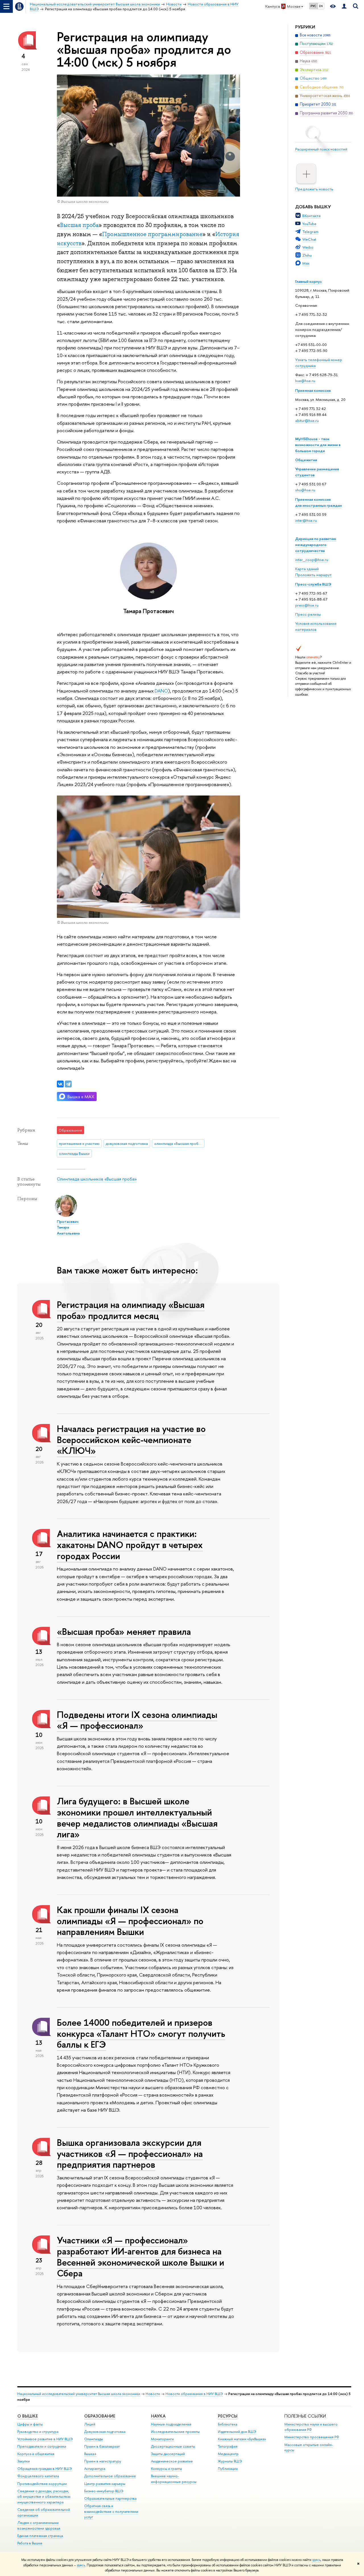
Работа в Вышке (30, 2543)
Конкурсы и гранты (167, 2469)
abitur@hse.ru (307, 421)
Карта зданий (307, 569)
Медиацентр (228, 2454)
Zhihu (307, 255)
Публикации (228, 2469)
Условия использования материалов (316, 626)
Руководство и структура (38, 2432)
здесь (316, 2560)
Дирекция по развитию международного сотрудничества (316, 545)
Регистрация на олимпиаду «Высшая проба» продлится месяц (131, 1310)
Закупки (24, 2461)
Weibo (308, 247)
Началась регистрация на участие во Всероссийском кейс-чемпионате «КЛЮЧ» (131, 1440)
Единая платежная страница (40, 2536)
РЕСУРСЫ (228, 2416)
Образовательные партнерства (110, 2498)
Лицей (90, 2424)
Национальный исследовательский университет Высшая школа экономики (79, 2394)
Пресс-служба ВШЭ (313, 584)
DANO (161, 691)
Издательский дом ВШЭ (237, 2432)
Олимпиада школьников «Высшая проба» (97, 1179)
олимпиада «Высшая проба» (178, 1143)
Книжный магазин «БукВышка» (242, 2439)
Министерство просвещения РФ (312, 2437)
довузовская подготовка (127, 1143)
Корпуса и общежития (36, 2454)
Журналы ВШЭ (230, 2461)
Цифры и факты (30, 2424)
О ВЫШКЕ (28, 2416)
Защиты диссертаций (168, 2454)
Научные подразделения (171, 2424)
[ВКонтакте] (60, 1084)
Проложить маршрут (313, 575)
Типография (228, 2446)
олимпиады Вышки (74, 1153)
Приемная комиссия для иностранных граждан (318, 502)
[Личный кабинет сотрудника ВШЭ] (344, 6)
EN (321, 6)
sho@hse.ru (305, 490)
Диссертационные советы (173, 2446)
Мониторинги (162, 2439)
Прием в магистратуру (103, 2461)
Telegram (310, 232)
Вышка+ (90, 2454)
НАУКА (158, 2416)
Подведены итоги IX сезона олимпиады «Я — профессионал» (137, 1720)
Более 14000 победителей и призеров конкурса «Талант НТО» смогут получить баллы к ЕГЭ (141, 2033)
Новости (153, 2394)
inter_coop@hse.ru (312, 560)
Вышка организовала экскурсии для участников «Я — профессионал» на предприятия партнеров (130, 2153)
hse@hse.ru (305, 381)
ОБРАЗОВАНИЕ (100, 2416)
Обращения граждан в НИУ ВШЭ (45, 2469)
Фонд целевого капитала (38, 2476)
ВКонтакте (312, 216)
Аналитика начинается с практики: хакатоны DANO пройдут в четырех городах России (130, 1545)
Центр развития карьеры (105, 2484)
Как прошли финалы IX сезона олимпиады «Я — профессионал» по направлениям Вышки (130, 1921)
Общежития (306, 460)
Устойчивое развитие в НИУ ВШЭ (45, 2439)
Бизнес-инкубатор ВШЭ (104, 2491)
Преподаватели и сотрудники (42, 2446)
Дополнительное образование (110, 2476)
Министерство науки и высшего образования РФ (311, 2427)
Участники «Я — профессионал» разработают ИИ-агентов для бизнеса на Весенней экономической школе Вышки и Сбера (140, 2256)
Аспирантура (95, 2469)
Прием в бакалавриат (102, 2446)
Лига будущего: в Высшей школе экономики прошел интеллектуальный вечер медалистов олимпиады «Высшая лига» (137, 1817)
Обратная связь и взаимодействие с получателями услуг (111, 2512)
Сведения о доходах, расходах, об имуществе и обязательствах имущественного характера (44, 2497)
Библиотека (227, 2424)
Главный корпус (309, 281)
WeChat (309, 239)
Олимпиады (94, 2439)
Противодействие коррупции (42, 2484)
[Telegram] (68, 1084)
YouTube (309, 224)
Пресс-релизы (308, 614)
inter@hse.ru (306, 520)
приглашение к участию (79, 1143)
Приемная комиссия (313, 390)
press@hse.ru (307, 605)
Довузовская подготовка (105, 2432)
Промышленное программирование (152, 234)
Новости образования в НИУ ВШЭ (194, 2394)
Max (306, 263)
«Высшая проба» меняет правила (124, 1631)
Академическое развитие (172, 2461)
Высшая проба (79, 225)
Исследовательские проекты (175, 2432)
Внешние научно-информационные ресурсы (174, 2479)
